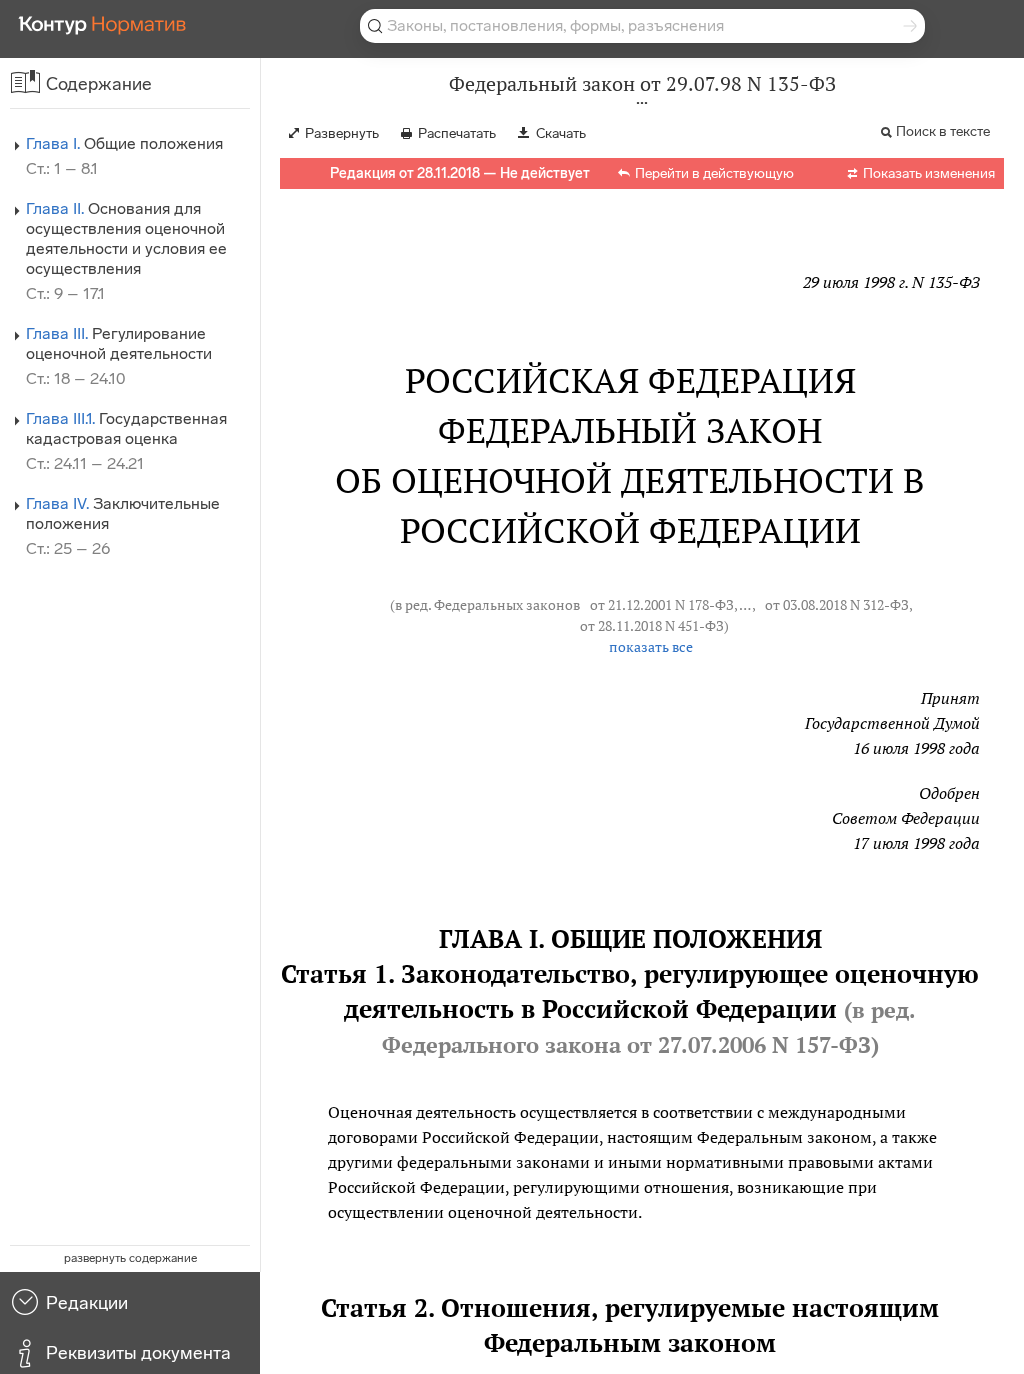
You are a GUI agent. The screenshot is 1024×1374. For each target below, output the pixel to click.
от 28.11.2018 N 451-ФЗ (652, 626)
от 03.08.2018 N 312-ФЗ (837, 605)
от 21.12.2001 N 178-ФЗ (662, 605)
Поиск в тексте (943, 131)
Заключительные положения (123, 513)
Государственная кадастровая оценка (126, 428)
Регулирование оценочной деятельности (119, 343)
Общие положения (124, 143)
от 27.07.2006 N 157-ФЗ (749, 1044)
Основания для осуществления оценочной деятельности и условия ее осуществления (126, 238)
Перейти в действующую (714, 173)
